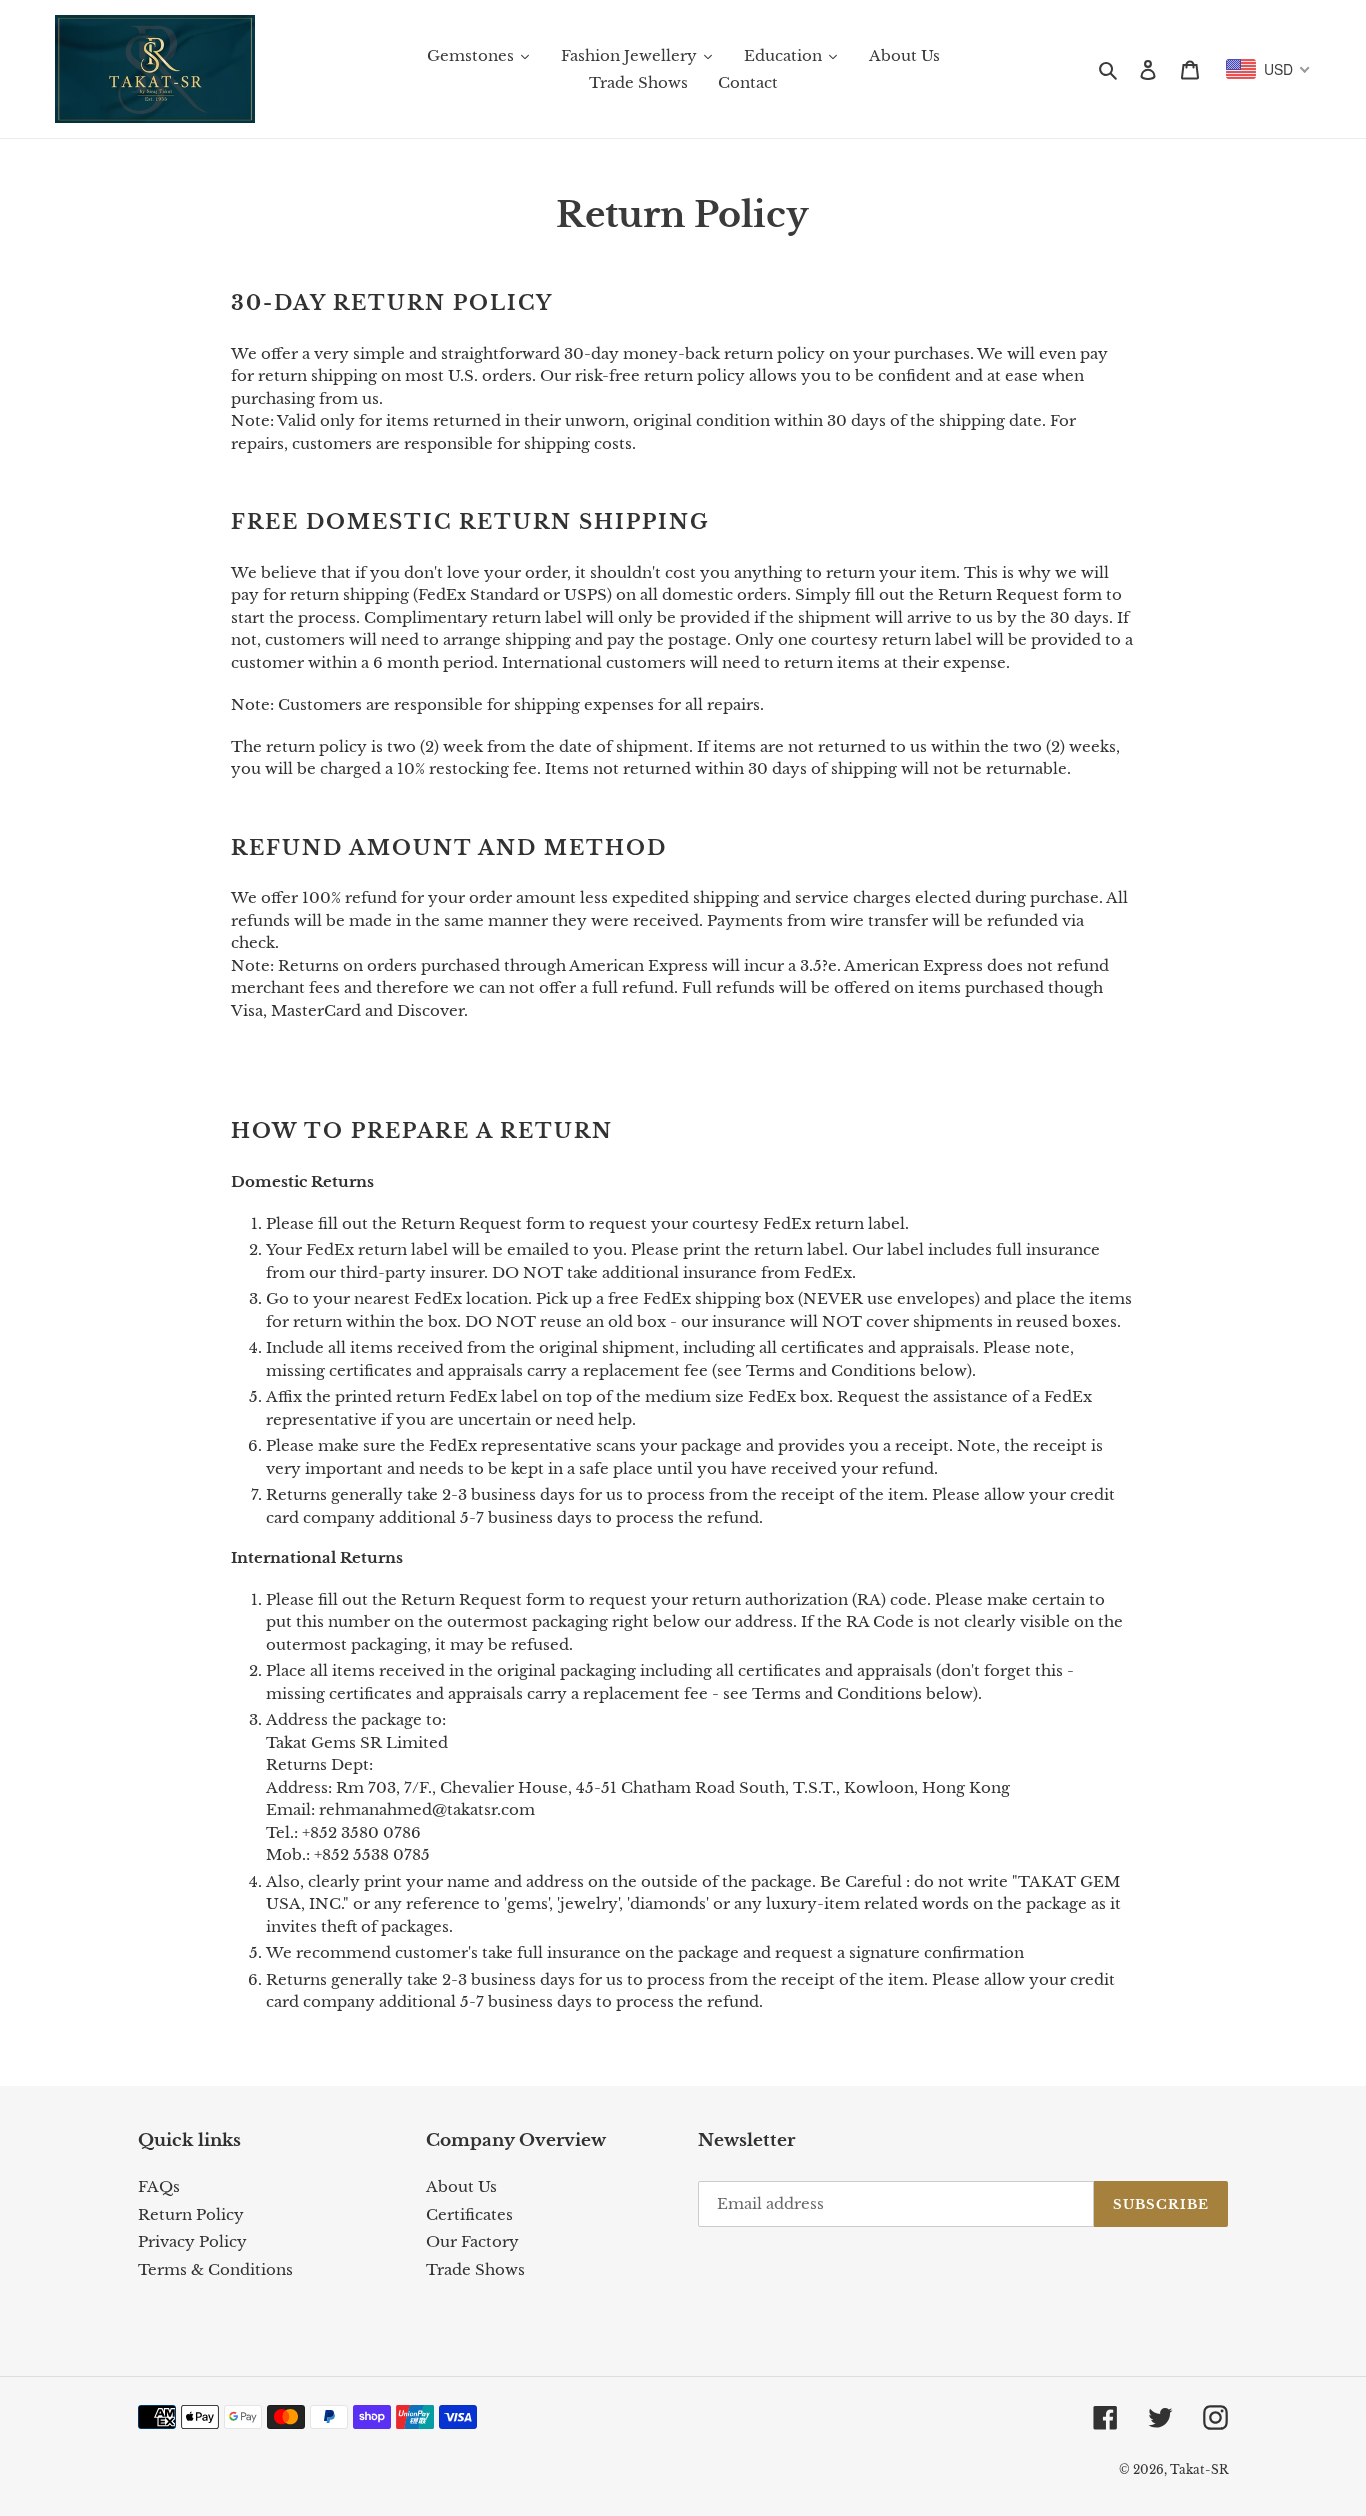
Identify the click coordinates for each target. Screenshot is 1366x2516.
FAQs (159, 2186)
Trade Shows (475, 2269)
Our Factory (472, 2241)
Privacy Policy (192, 2241)
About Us (461, 2186)
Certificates (469, 2214)
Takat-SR (1199, 2469)
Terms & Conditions (215, 2269)
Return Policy (191, 2214)
